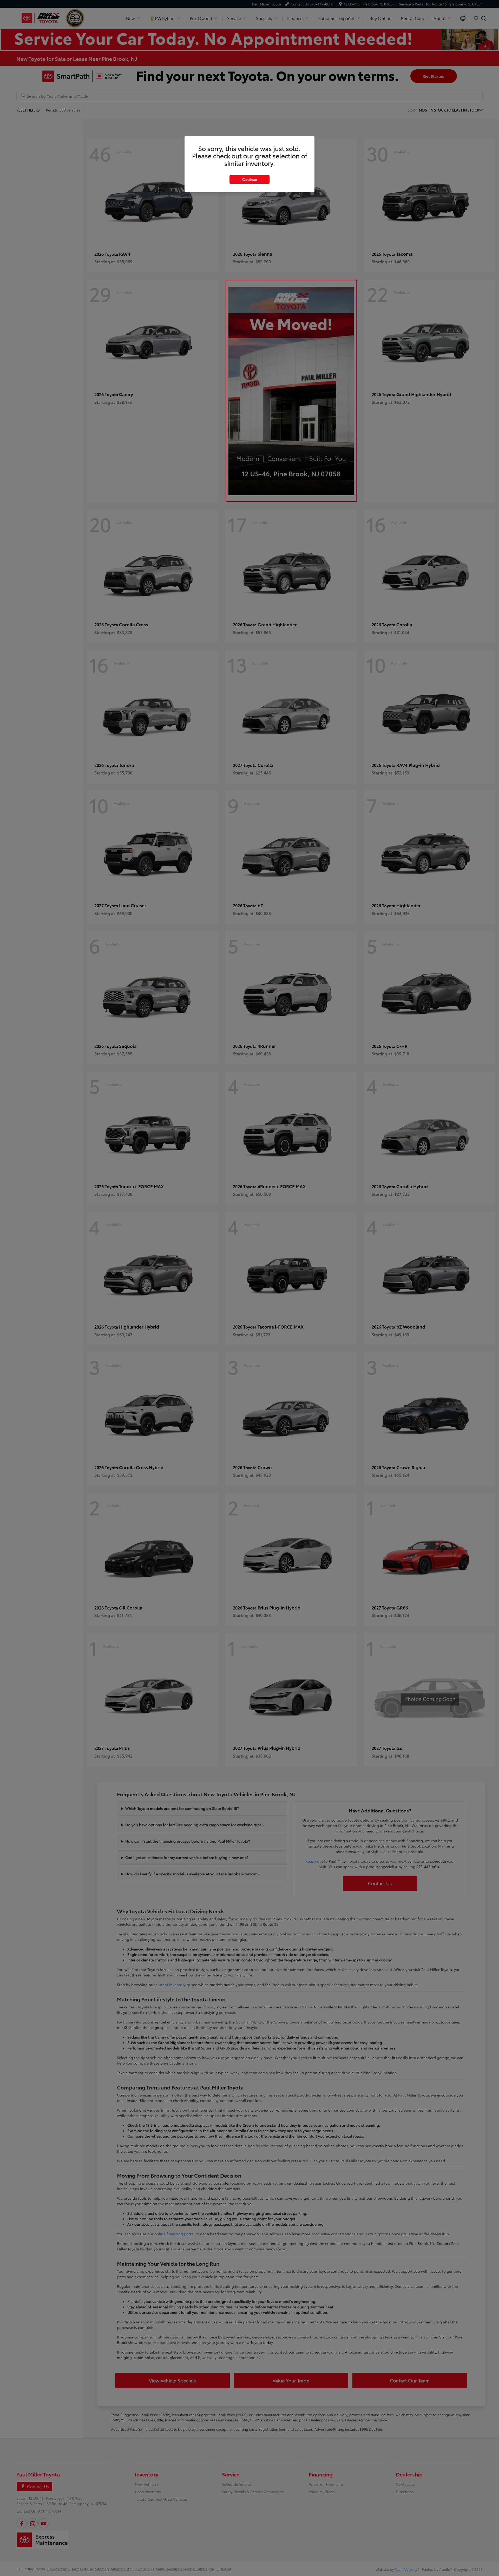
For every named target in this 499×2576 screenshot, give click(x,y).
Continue (249, 179)
